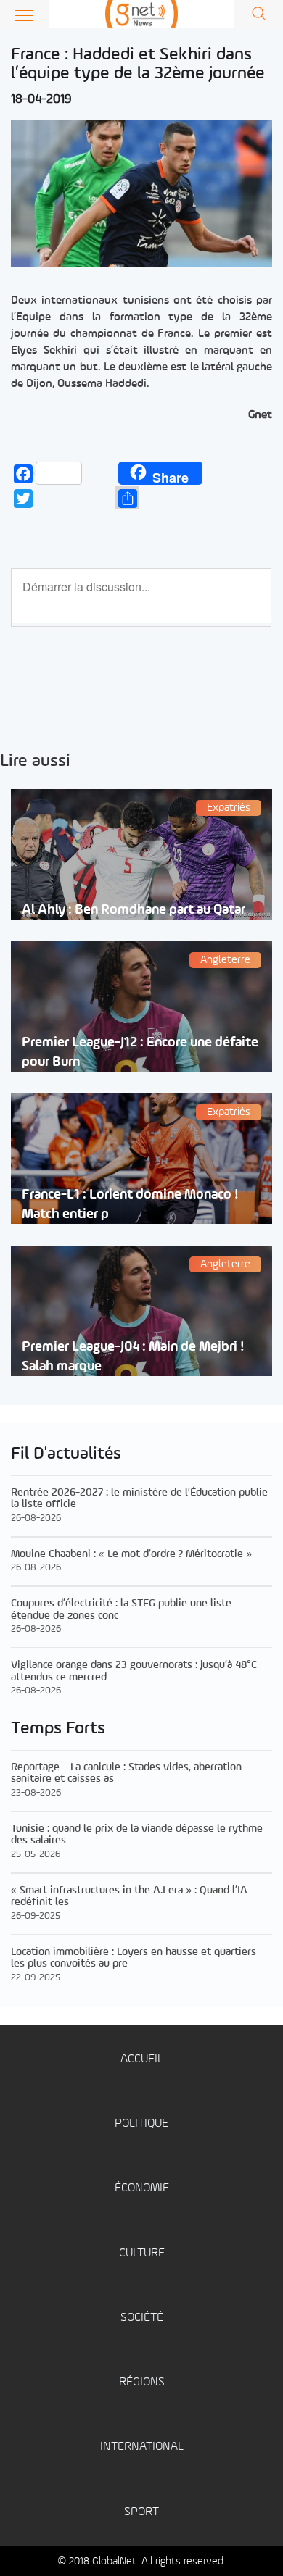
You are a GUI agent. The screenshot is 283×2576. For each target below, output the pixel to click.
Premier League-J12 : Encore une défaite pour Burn (140, 1052)
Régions (142, 2382)
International (142, 2447)
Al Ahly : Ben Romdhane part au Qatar (134, 910)
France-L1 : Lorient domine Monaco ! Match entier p (130, 1204)
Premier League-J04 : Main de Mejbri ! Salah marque (133, 1356)
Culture (142, 2253)
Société (142, 2318)
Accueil (142, 2059)
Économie (142, 2188)
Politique (141, 2123)
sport (141, 2512)
